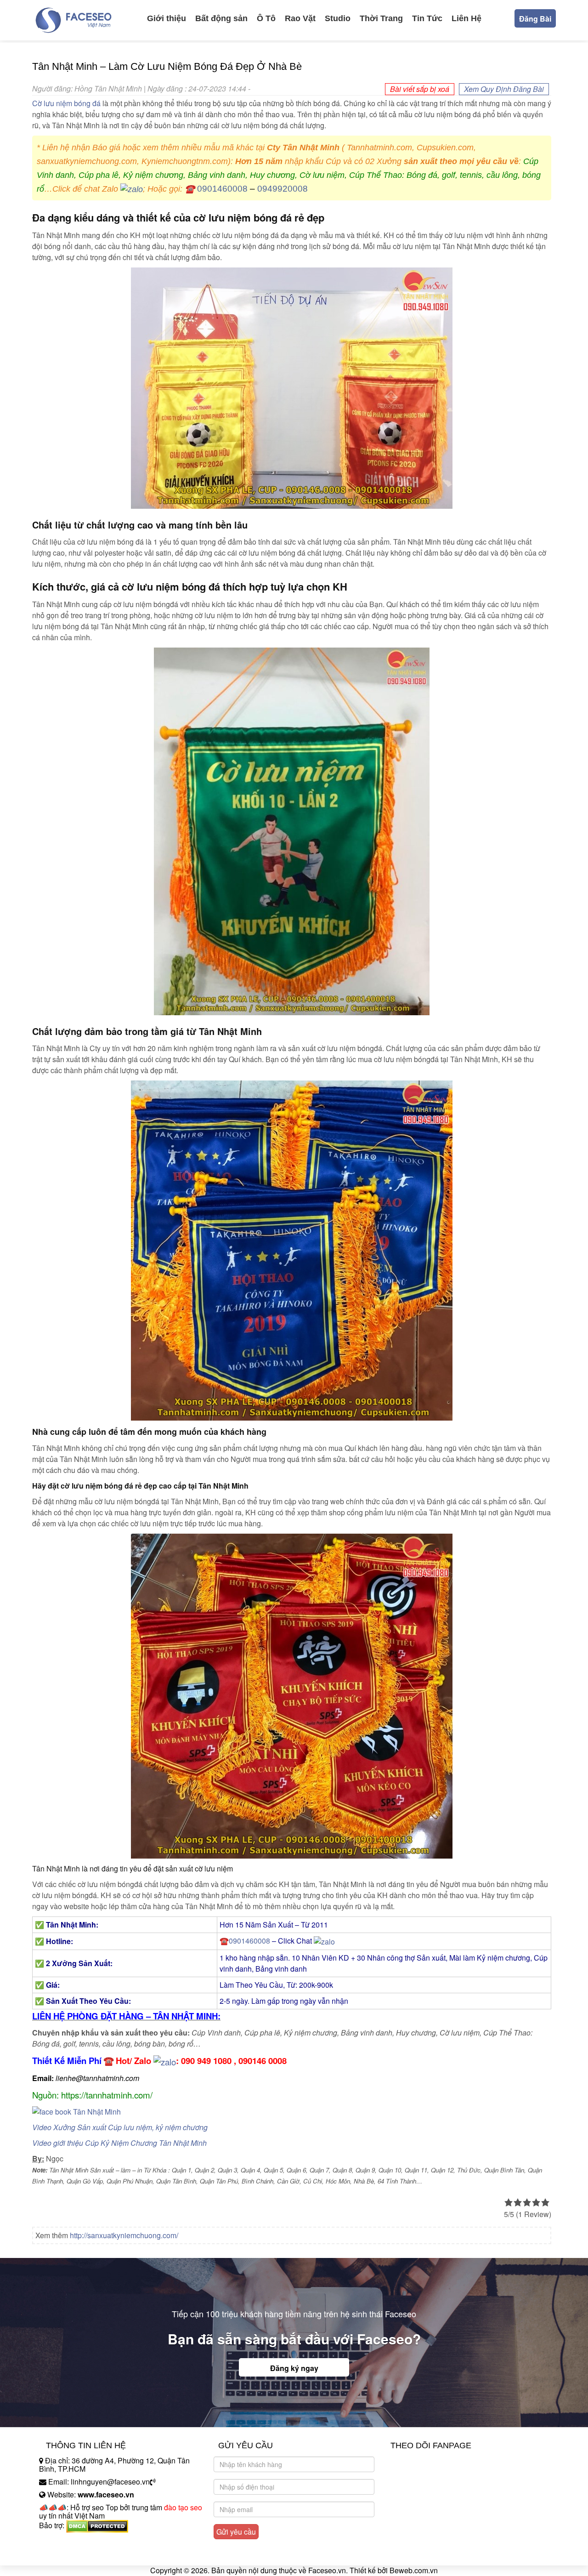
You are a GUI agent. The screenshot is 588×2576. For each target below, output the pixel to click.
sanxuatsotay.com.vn (73, 2554)
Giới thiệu (167, 18)
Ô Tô (266, 18)
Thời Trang (381, 18)
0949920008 (283, 189)
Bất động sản (221, 18)
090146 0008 (263, 2061)
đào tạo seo (183, 2507)
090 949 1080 (206, 2061)
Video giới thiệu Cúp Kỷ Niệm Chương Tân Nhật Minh (119, 2143)
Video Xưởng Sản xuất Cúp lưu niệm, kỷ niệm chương (120, 2127)
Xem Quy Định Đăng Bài (504, 89)
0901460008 (222, 189)
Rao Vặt (300, 18)
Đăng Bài (535, 19)
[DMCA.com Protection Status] (97, 2525)
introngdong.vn (63, 2541)
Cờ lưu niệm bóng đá (66, 103)
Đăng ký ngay (294, 2368)
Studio (338, 18)
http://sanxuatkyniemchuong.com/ (124, 2235)
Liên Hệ (466, 18)
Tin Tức (427, 18)
